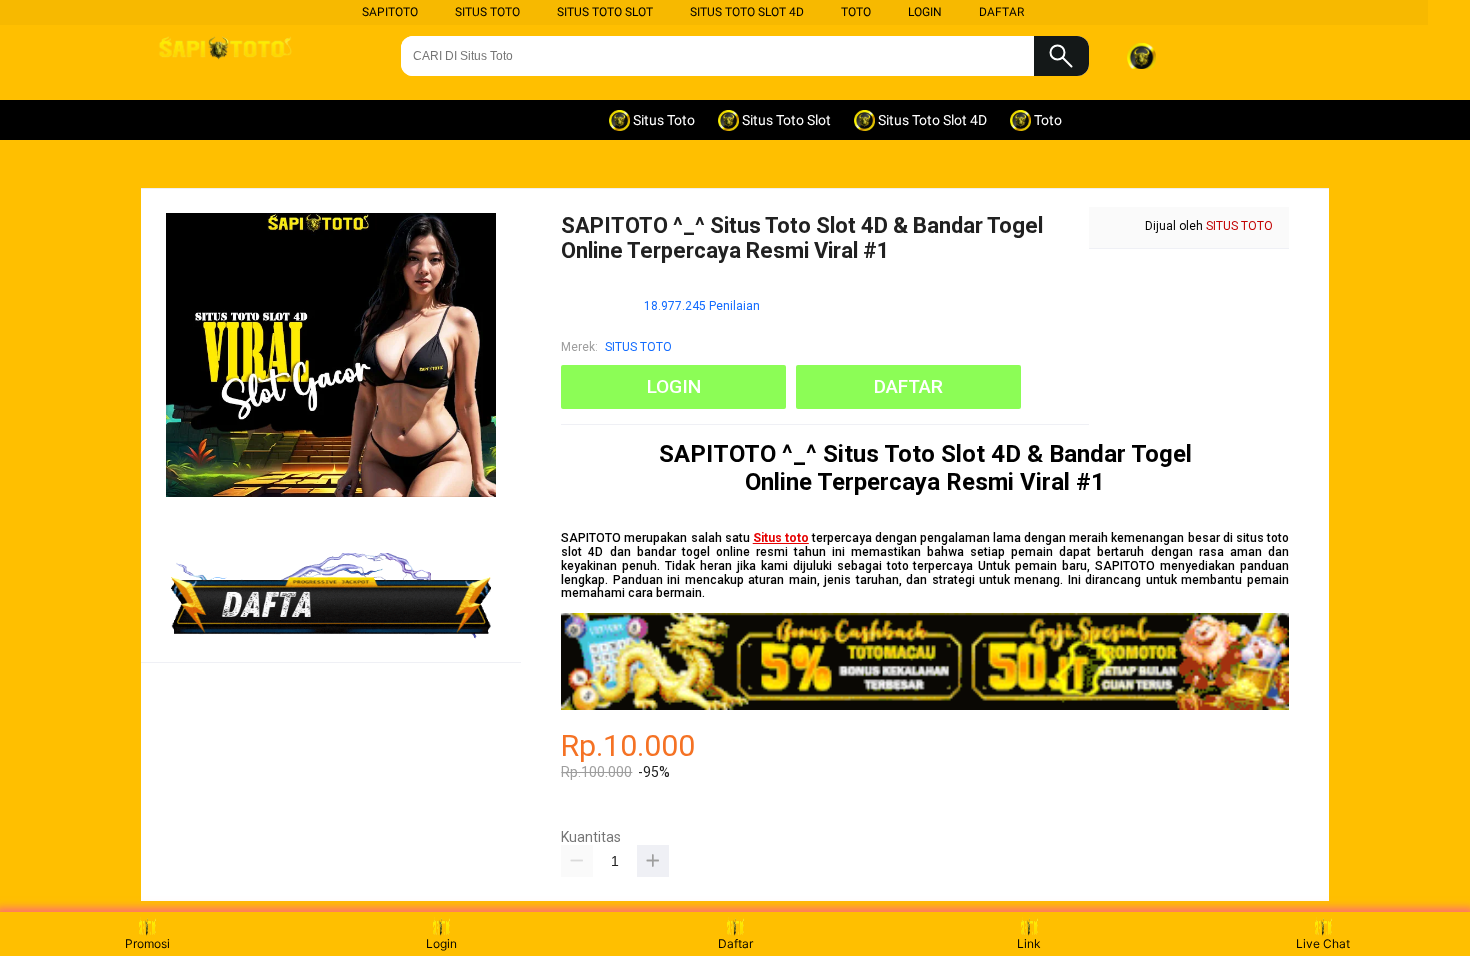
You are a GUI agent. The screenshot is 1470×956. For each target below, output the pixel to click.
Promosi (147, 943)
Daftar (735, 943)
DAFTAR (1001, 12)
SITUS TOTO (638, 347)
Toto (856, 12)
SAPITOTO (390, 12)
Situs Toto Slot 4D (747, 12)
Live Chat (1323, 943)
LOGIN (925, 12)
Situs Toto (487, 12)
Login (441, 943)
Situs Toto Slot (605, 12)
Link (1029, 943)
